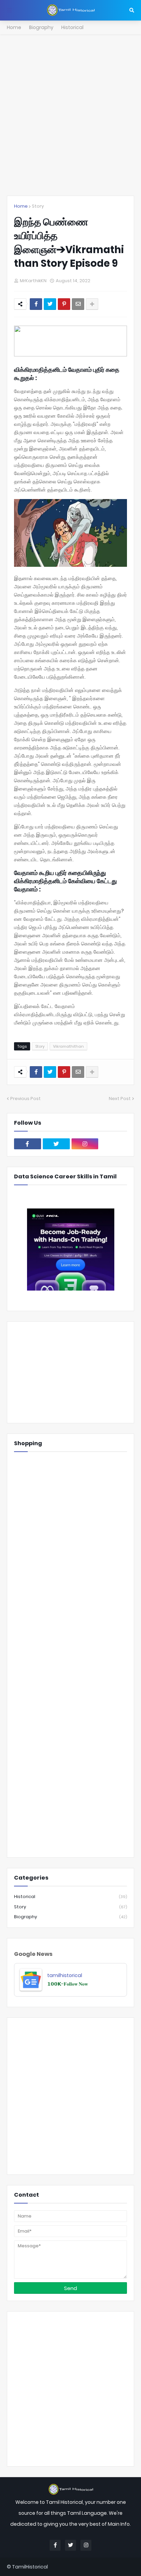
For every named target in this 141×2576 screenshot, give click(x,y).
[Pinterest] (64, 304)
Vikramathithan (68, 1046)
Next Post (120, 1099)
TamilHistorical (30, 2567)
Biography (41, 27)
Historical (72, 27)
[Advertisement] (70, 115)
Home (14, 27)
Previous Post (25, 1099)
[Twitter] (50, 304)
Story (38, 206)
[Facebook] (36, 304)
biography (70, 1917)
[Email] (78, 304)
